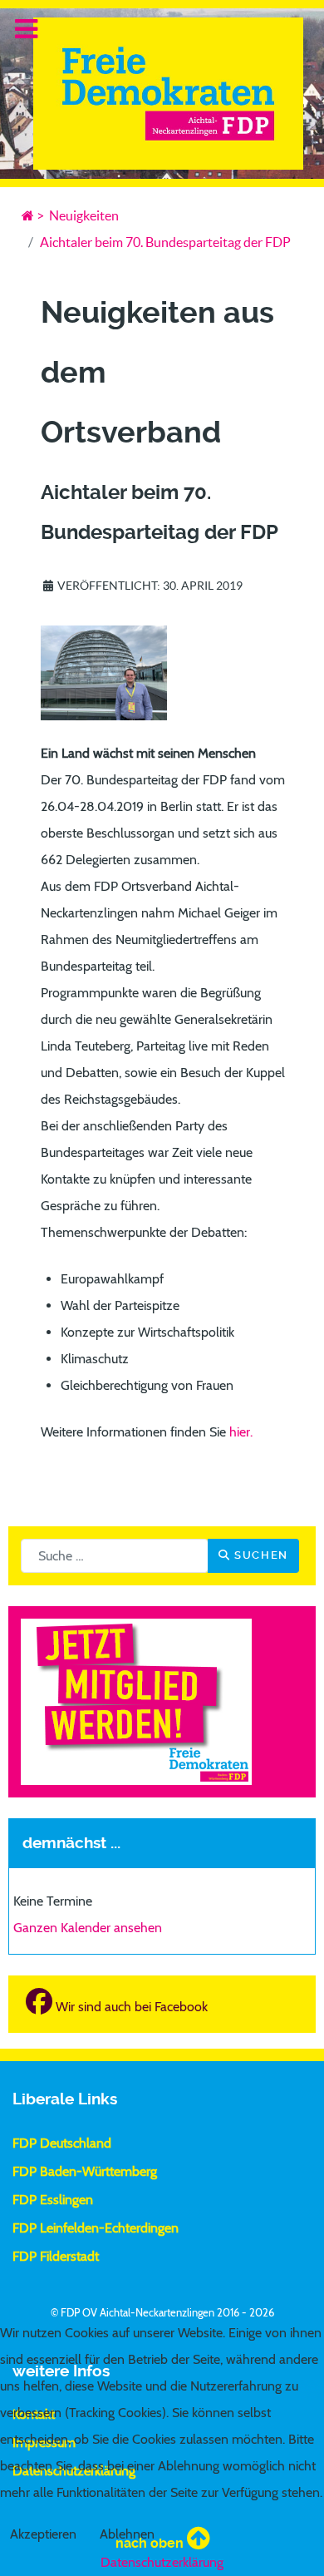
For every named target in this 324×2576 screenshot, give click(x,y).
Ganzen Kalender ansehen (88, 1928)
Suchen (260, 1555)
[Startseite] (28, 215)
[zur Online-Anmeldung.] (136, 1701)
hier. (243, 1432)
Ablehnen (127, 2534)
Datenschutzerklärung (162, 2562)
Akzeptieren (43, 2534)
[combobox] (115, 1556)
